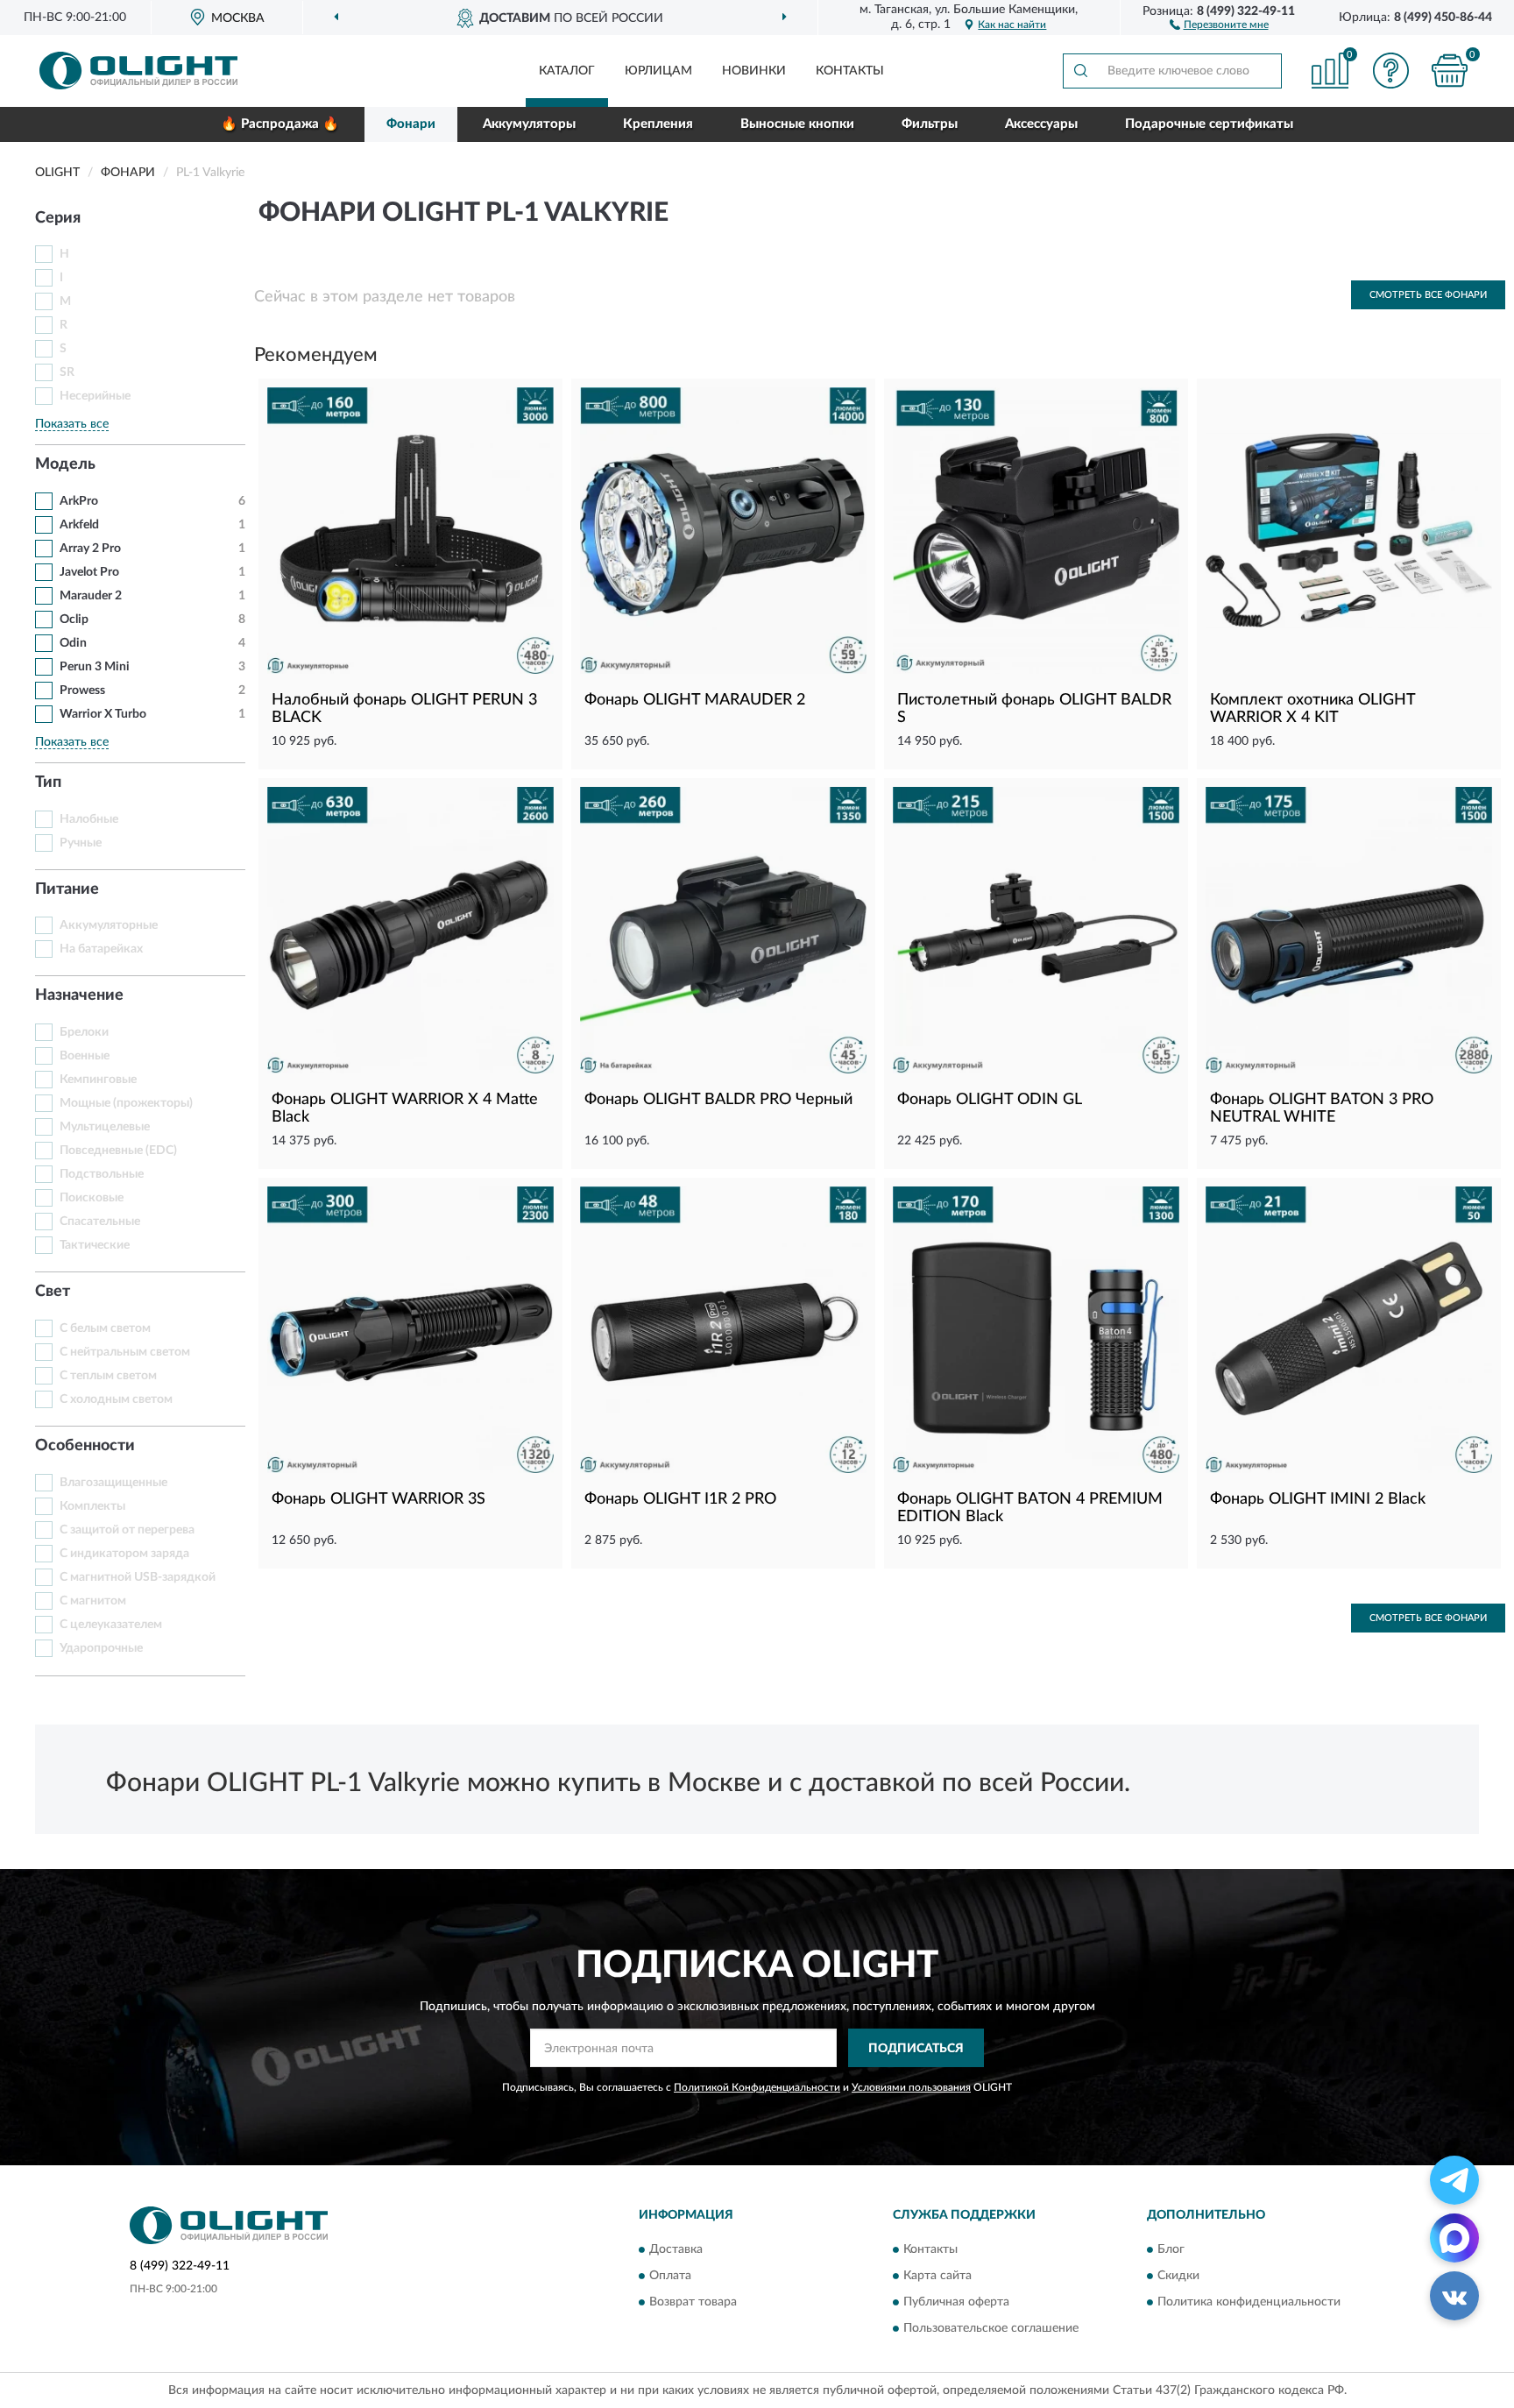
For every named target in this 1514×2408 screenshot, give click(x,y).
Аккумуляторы (529, 124)
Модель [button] (65, 464)
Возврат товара (693, 2302)
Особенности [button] (85, 1446)
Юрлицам (658, 71)
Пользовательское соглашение (991, 2328)
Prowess (82, 691)
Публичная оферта (956, 2302)
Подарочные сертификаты (1209, 124)
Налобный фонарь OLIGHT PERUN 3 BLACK (404, 709)
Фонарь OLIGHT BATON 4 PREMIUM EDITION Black (1030, 1508)
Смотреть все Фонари (1428, 295)
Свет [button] (53, 1292)
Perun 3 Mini (95, 667)
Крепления (658, 124)
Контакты (850, 71)
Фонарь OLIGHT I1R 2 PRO (680, 1499)
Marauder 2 (91, 596)
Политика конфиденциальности (1249, 2302)
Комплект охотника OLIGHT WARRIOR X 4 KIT (1312, 709)
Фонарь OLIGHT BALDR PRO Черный (718, 1100)
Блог (1171, 2249)
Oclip (74, 620)
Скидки (1178, 2276)
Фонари (411, 124)
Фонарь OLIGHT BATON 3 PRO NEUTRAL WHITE (1322, 1108)
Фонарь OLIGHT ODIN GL (990, 1100)
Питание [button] (67, 889)
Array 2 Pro (90, 549)
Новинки (754, 71)
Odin (73, 643)
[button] (1219, 24)
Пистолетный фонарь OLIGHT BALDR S (1034, 709)
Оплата (670, 2276)
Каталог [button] (567, 71)
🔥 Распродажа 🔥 (280, 124)
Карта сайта (937, 2276)
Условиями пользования (911, 2087)
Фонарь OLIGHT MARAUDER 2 (695, 700)
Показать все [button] (72, 424)
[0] (1450, 71)
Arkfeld (79, 525)
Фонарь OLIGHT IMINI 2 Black (1318, 1499)
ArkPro (79, 501)
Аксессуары (1041, 124)
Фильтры (930, 124)
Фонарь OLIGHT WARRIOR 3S (378, 1499)
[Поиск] (1080, 71)
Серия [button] (58, 218)
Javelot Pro (89, 572)
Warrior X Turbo (103, 714)
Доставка (676, 2249)
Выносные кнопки (797, 124)
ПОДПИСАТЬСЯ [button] (916, 2049)
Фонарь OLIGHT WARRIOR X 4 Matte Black (405, 1108)
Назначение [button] (79, 995)
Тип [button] (48, 783)
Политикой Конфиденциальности (757, 2087)
